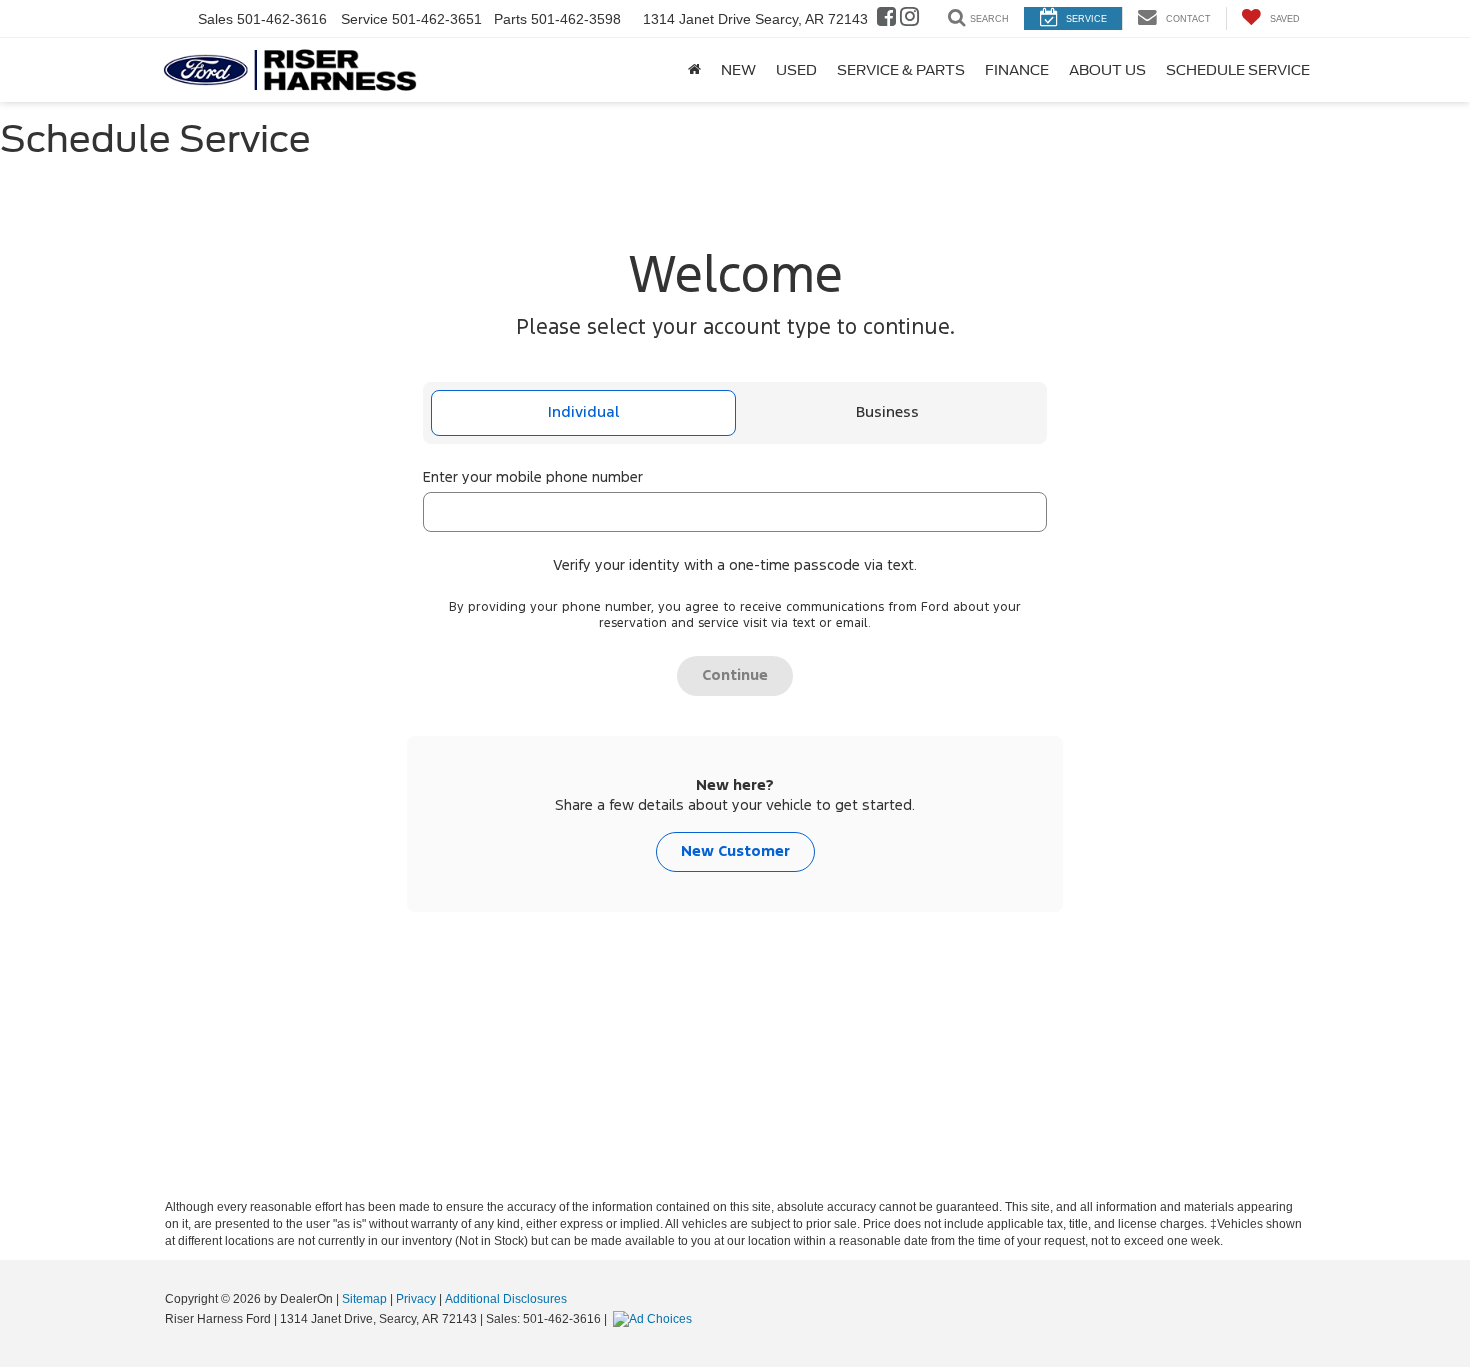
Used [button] (796, 70)
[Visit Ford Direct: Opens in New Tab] (655, 1319)
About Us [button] (1107, 70)
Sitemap (364, 1299)
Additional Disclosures (506, 1299)
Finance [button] (1017, 70)
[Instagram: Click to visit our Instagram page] (909, 19)
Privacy (416, 1299)
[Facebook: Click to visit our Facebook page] (886, 19)
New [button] (738, 70)
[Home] (694, 70)
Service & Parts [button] (901, 70)
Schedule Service (1238, 70)
